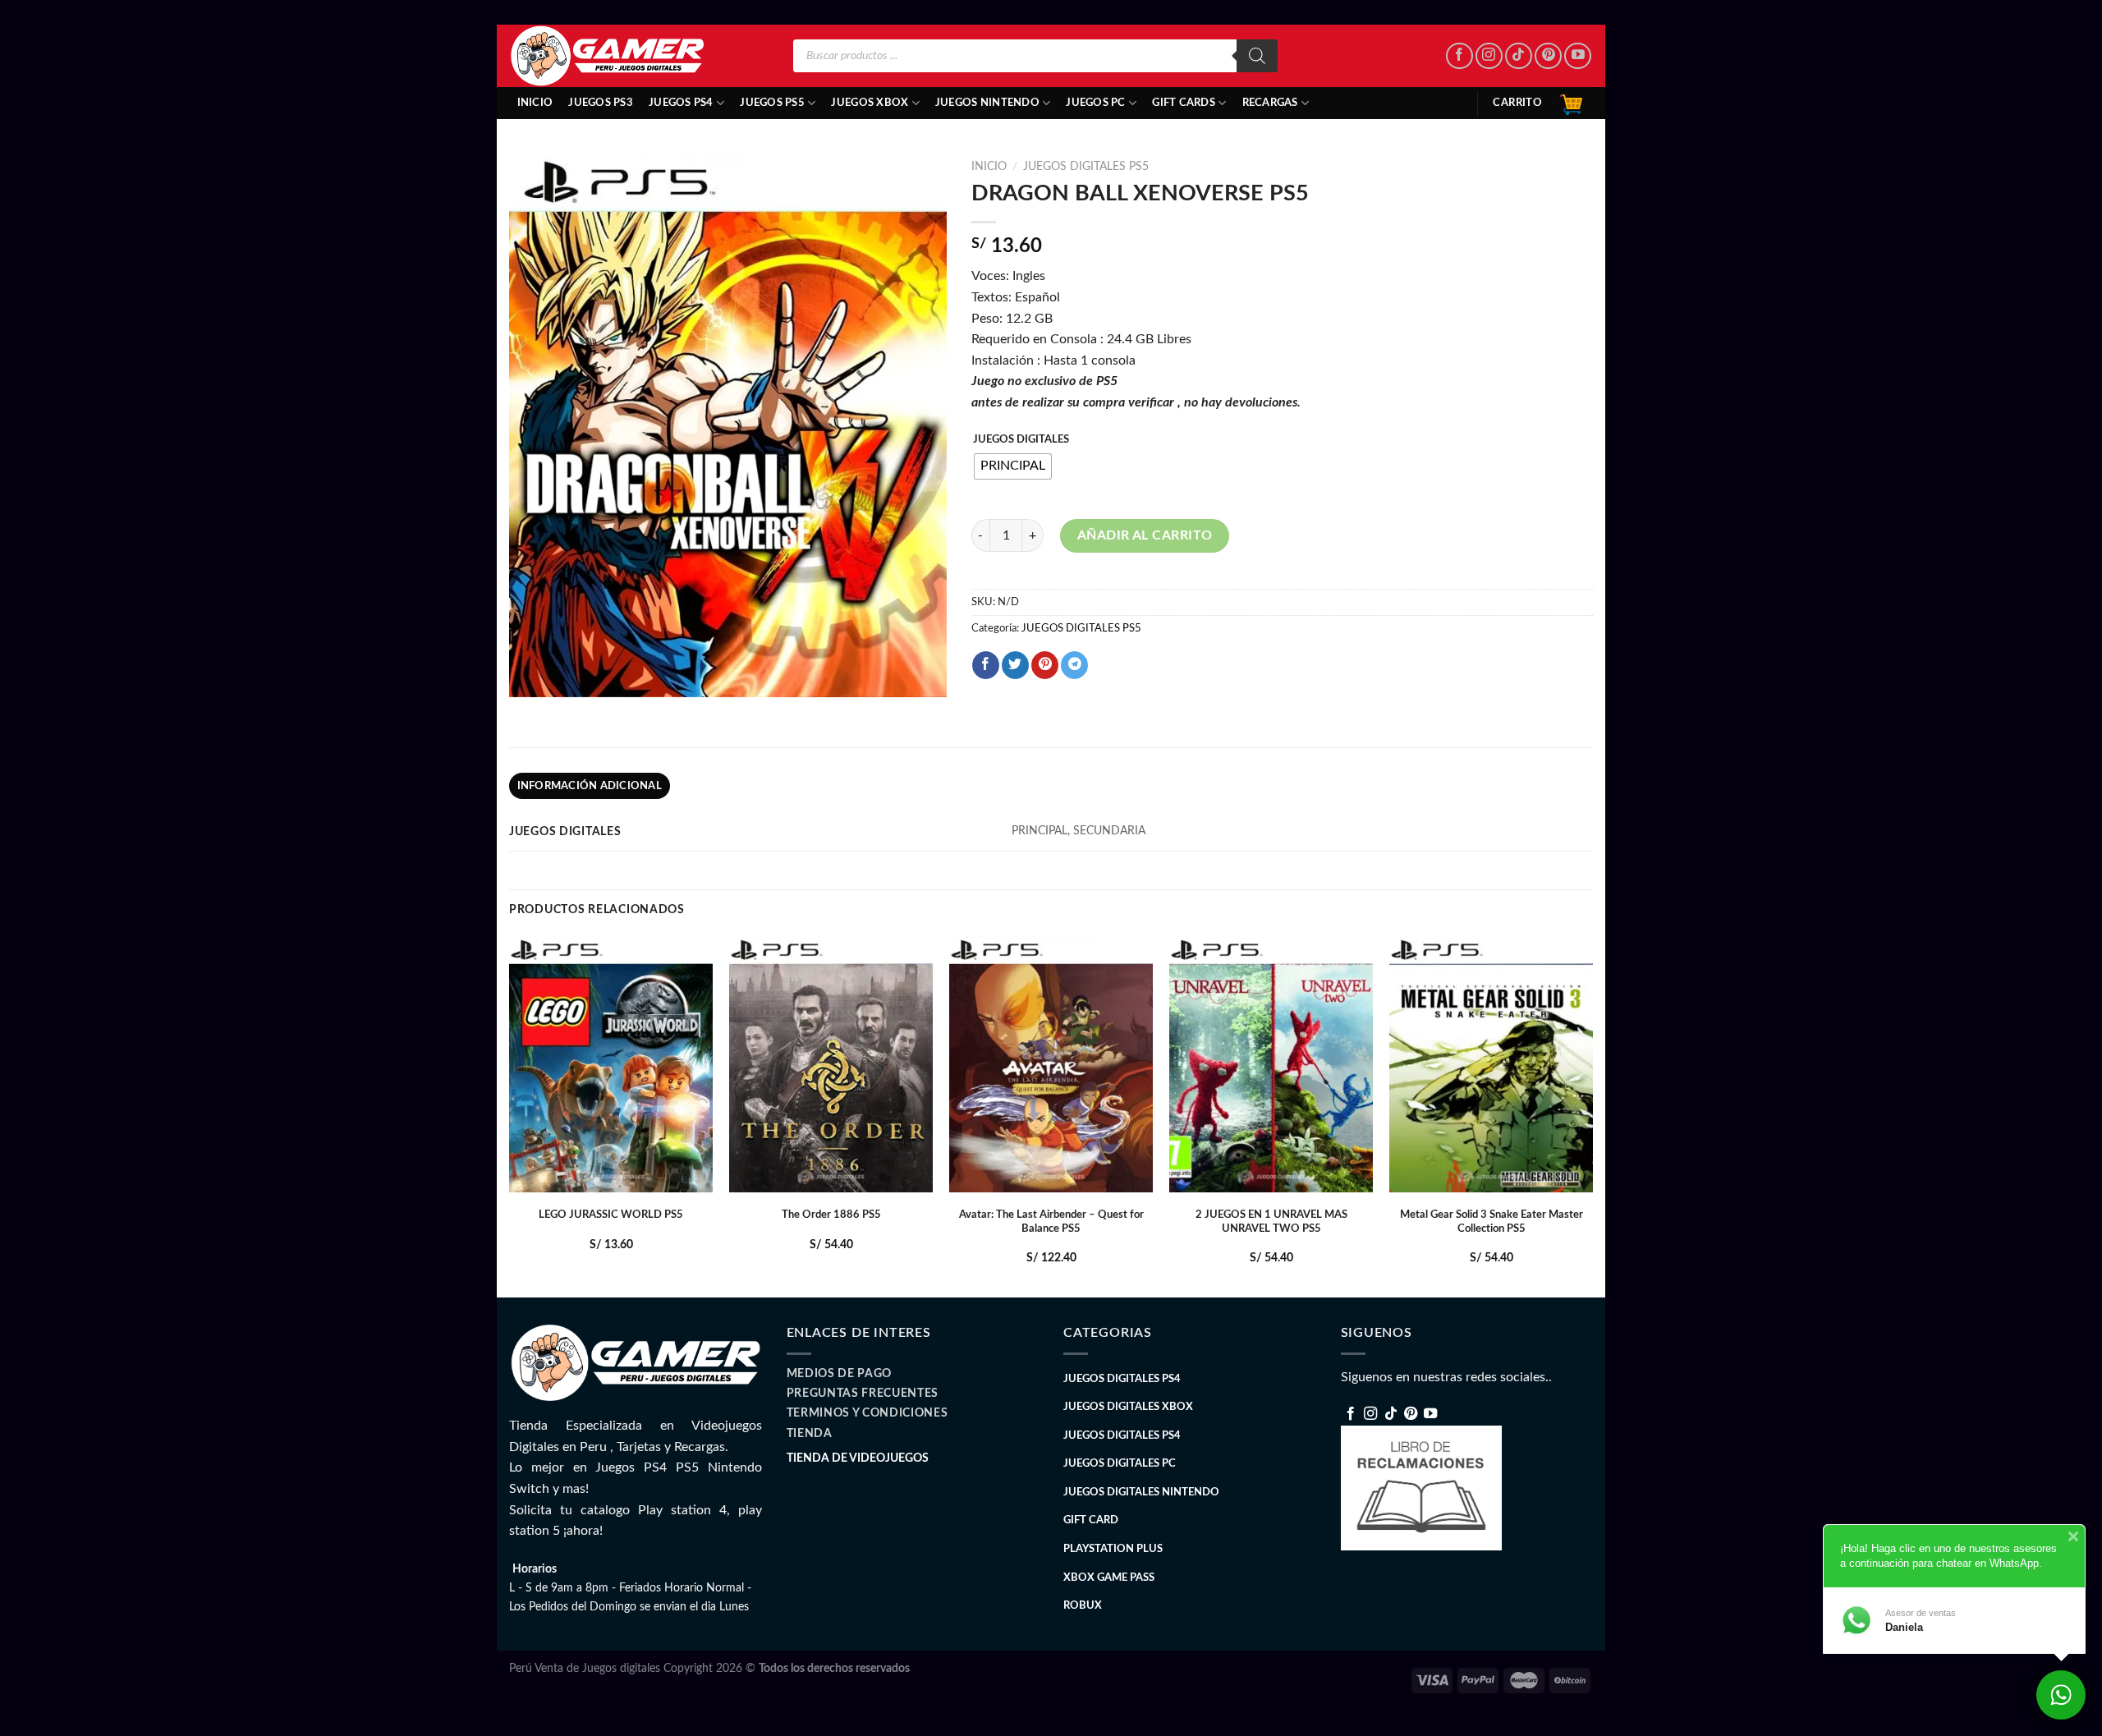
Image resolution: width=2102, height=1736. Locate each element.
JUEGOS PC (1095, 103)
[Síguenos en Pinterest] (1548, 56)
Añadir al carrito (1145, 535)
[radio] (1013, 466)
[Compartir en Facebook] (986, 665)
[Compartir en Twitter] (1015, 665)
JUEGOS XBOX (870, 103)
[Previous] (510, 1115)
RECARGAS (1270, 103)
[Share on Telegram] (1074, 665)
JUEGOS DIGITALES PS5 (1086, 167)
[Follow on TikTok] (1519, 56)
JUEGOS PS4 (681, 103)
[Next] (1592, 1115)
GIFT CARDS (1184, 103)
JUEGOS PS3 (601, 103)
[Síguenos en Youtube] (1578, 56)
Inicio (535, 103)
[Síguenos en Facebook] (1459, 56)
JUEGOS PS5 (772, 103)
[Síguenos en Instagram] (1489, 56)
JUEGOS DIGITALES (1021, 440)
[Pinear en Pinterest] (1045, 665)
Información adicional (590, 786)
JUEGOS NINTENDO (987, 103)
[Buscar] (1257, 56)
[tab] (590, 786)
